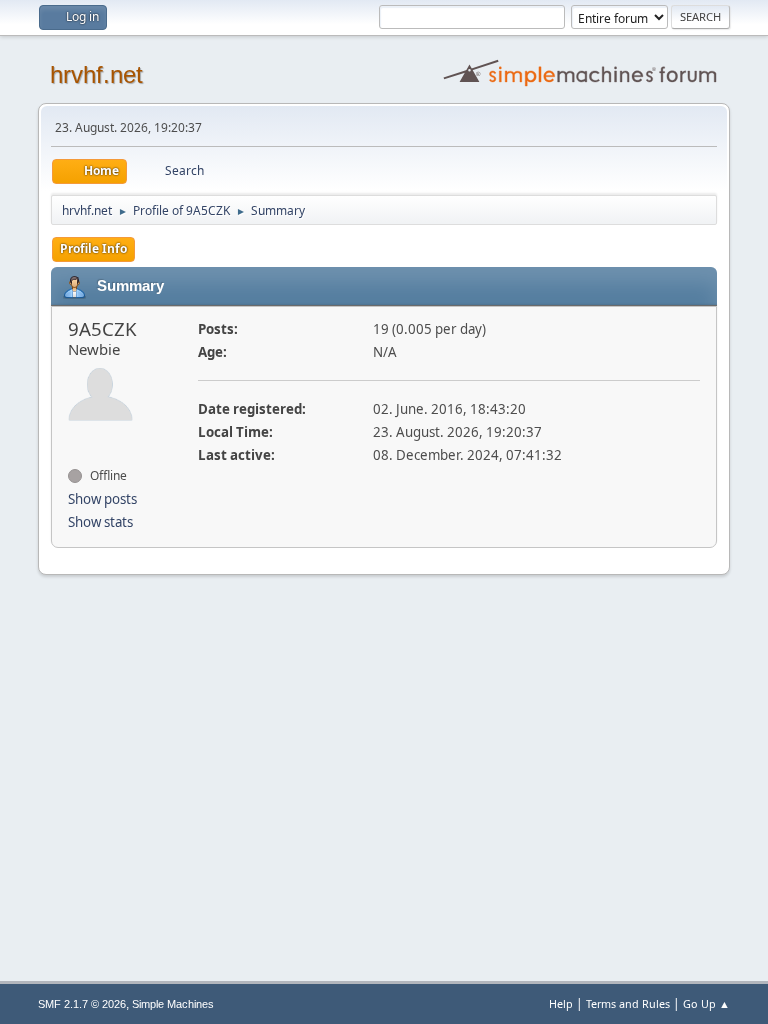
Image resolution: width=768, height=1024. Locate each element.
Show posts (102, 499)
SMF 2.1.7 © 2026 (82, 1004)
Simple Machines (173, 1004)
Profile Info (93, 248)
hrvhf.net (96, 74)
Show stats (100, 522)
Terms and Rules (628, 1003)
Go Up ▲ (706, 1003)
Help (561, 1003)
